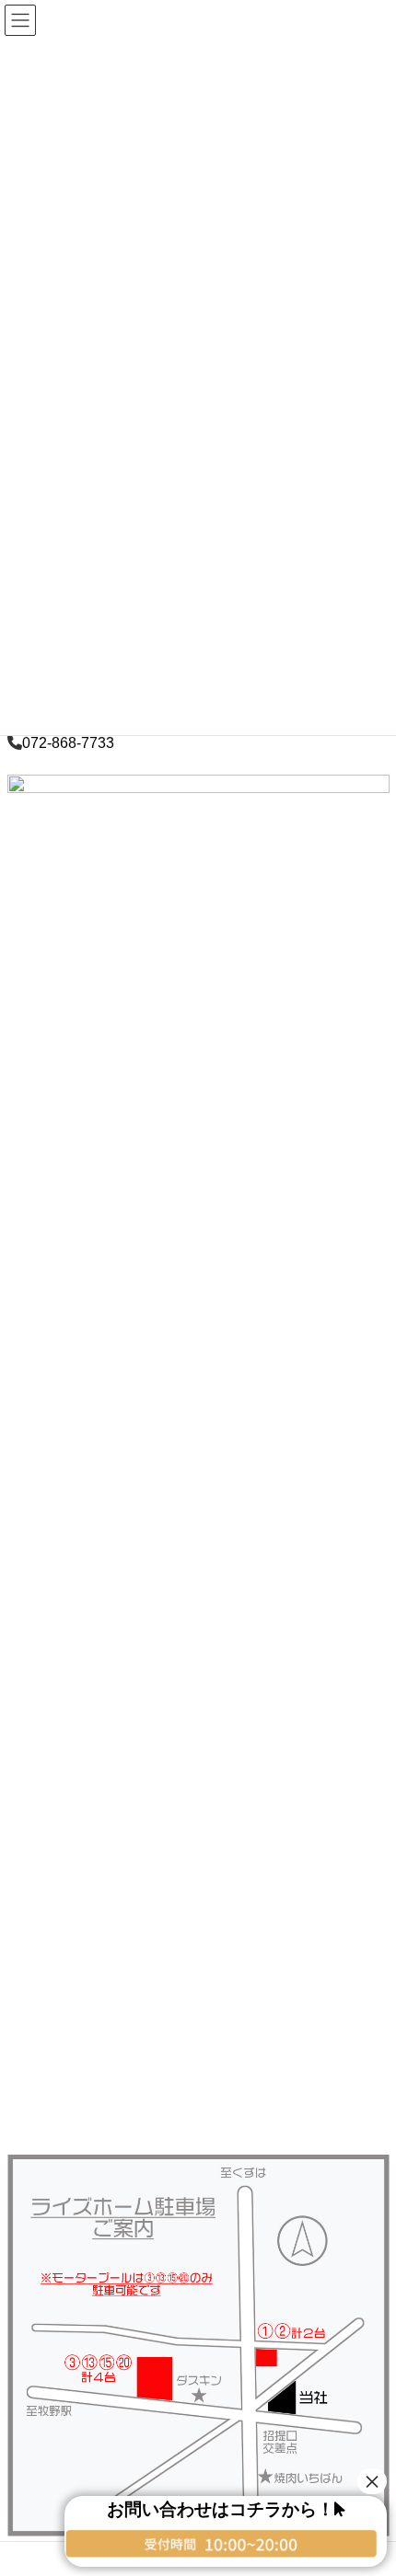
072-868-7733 (68, 743)
